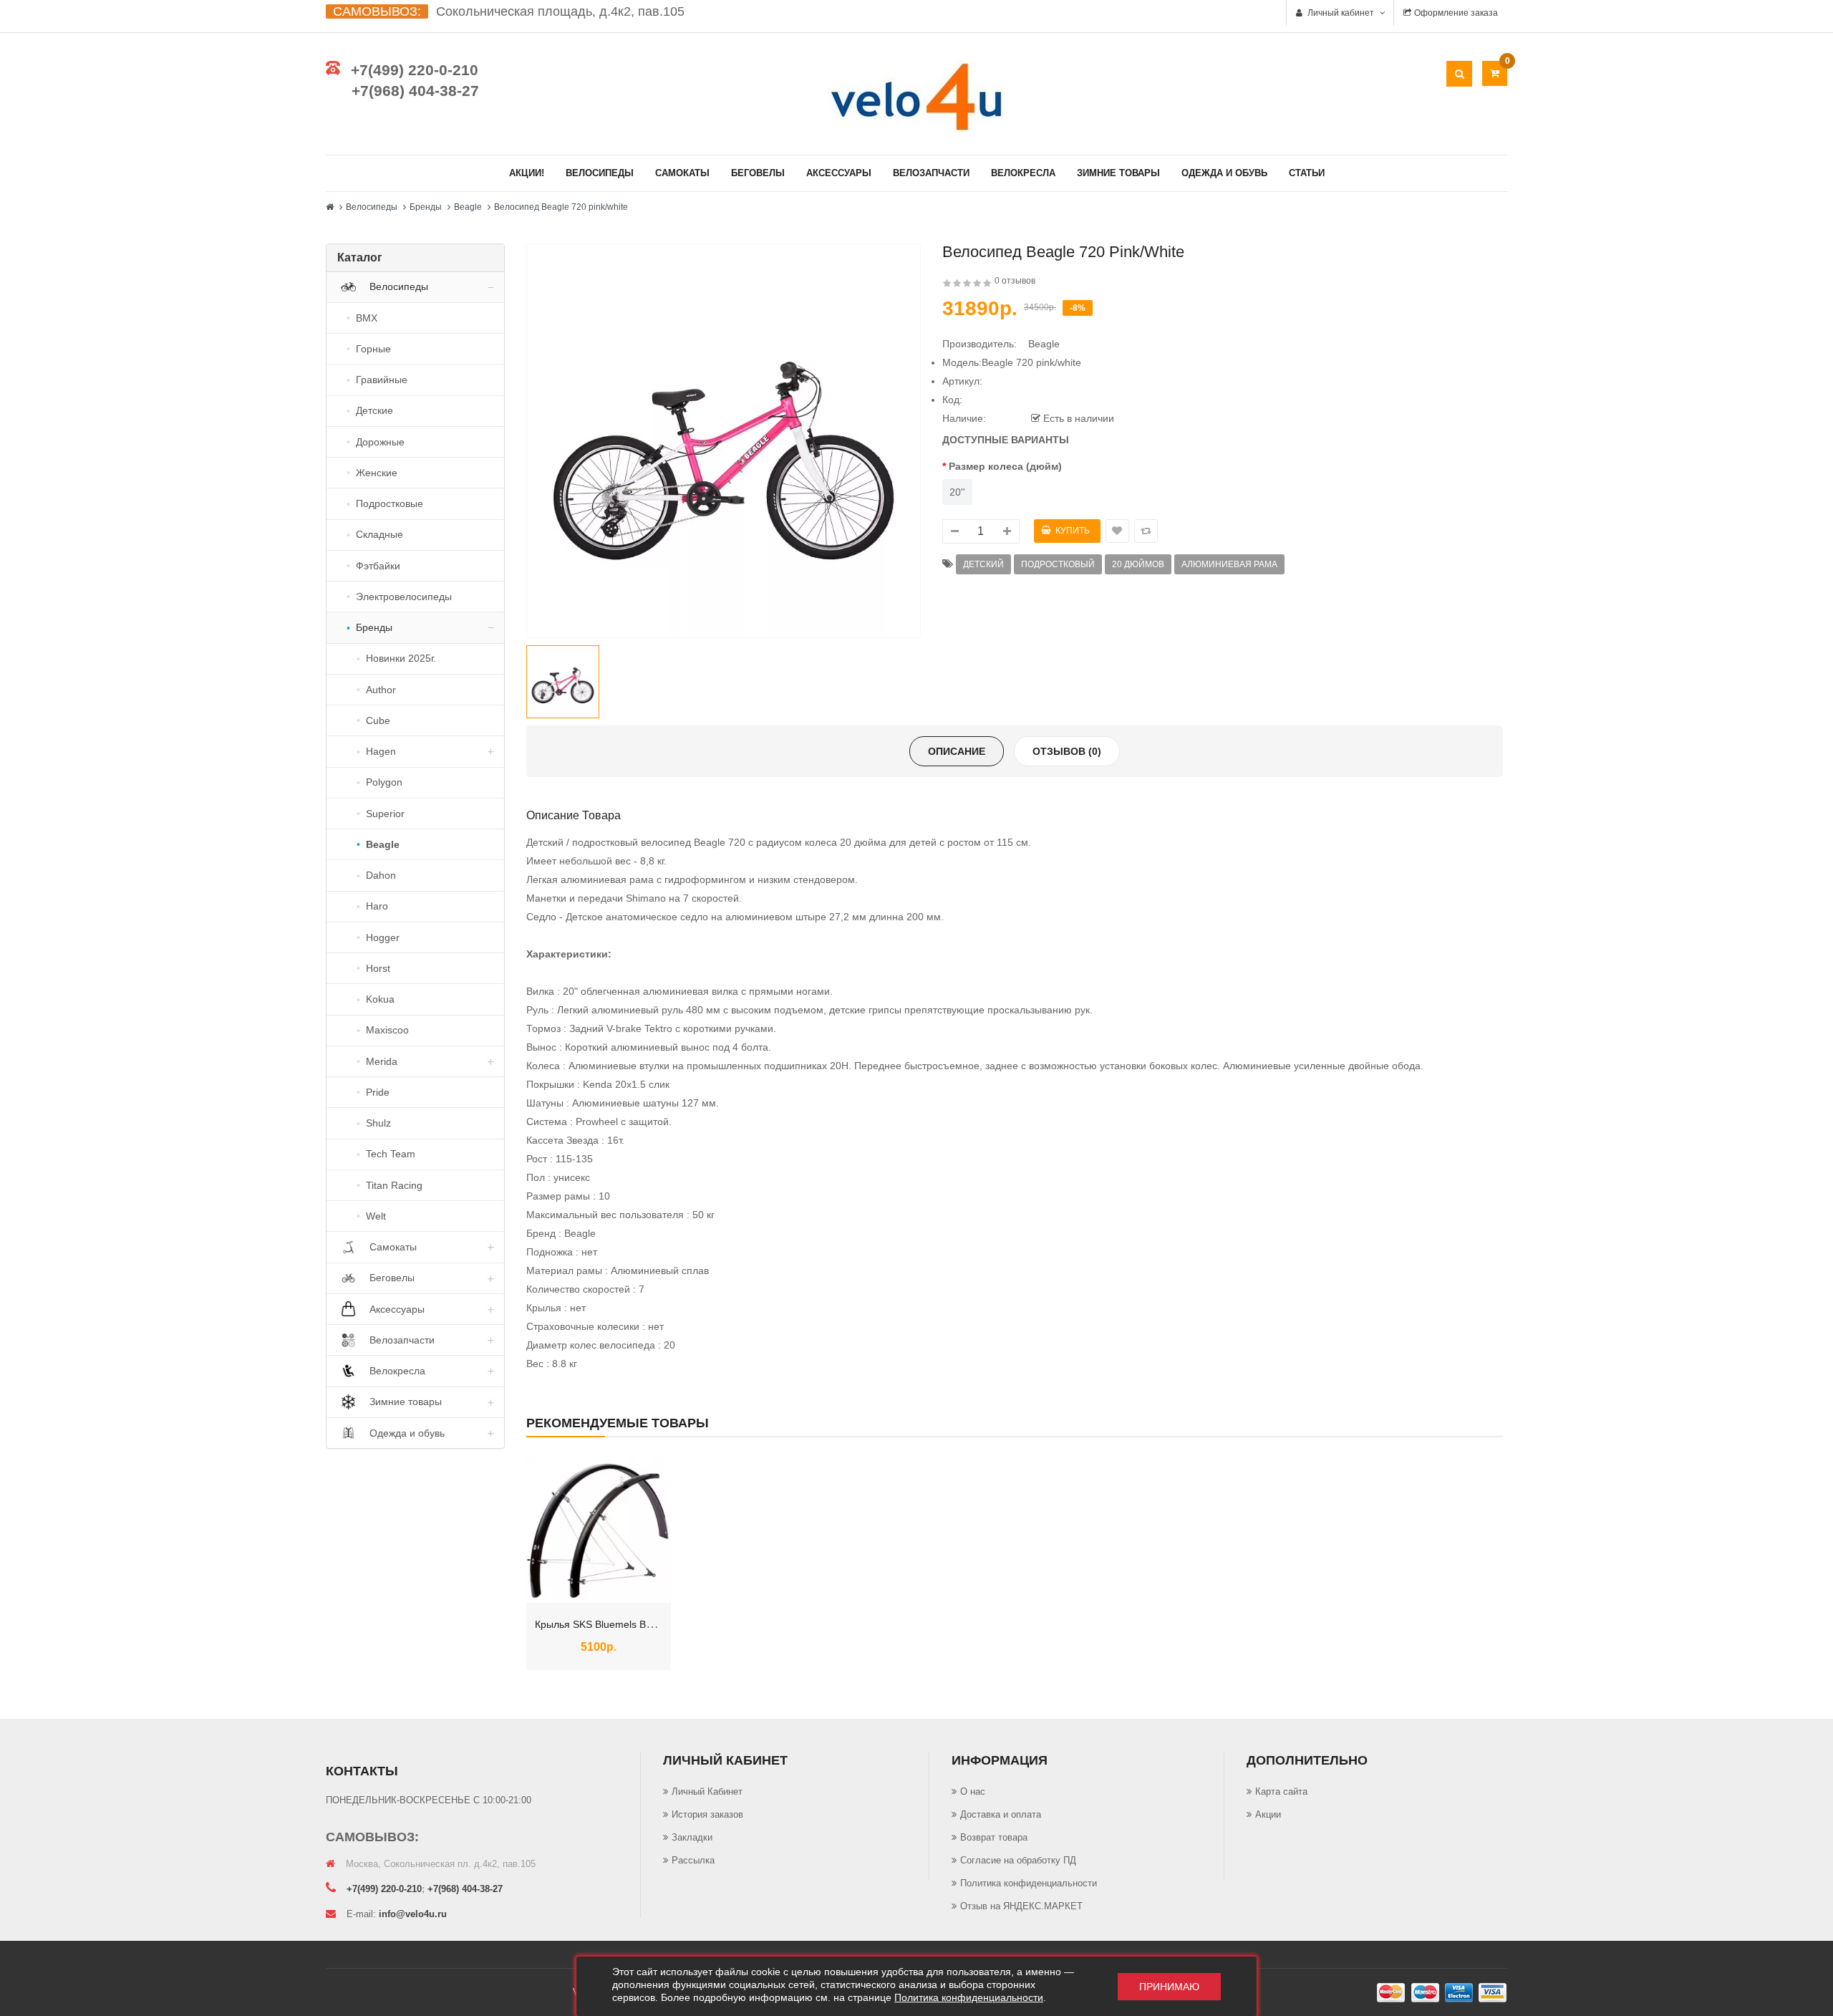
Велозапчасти (931, 173)
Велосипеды (600, 173)
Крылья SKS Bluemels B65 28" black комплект (641, 1624)
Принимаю (1169, 1987)
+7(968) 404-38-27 (415, 91)
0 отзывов (1015, 281)
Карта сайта (1281, 1791)
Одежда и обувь (1224, 173)
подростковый (1058, 564)
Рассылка (693, 1860)
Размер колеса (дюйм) (1005, 466)
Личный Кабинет (707, 1791)
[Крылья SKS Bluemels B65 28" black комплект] (599, 1530)
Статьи (1307, 173)
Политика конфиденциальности (1029, 1883)
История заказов (707, 1814)
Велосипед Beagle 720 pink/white (561, 207)
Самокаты (682, 173)
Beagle (468, 207)
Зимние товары (1118, 173)
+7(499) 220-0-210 (415, 70)
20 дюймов (1138, 564)
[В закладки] (599, 1589)
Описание (957, 751)
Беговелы (758, 173)
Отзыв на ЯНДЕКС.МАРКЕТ (1021, 1906)
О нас (973, 1791)
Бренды (426, 207)
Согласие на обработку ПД (1018, 1860)
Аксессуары (839, 173)
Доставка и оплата (1001, 1814)
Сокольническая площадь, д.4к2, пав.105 (560, 11)
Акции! (527, 173)
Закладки (692, 1837)
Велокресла (1023, 173)
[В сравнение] (623, 1589)
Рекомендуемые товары (618, 1423)
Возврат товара (994, 1837)
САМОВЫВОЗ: (377, 11)
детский (983, 564)
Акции (1268, 1814)
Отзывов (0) (1067, 751)
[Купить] (574, 1589)
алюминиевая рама (1229, 564)
